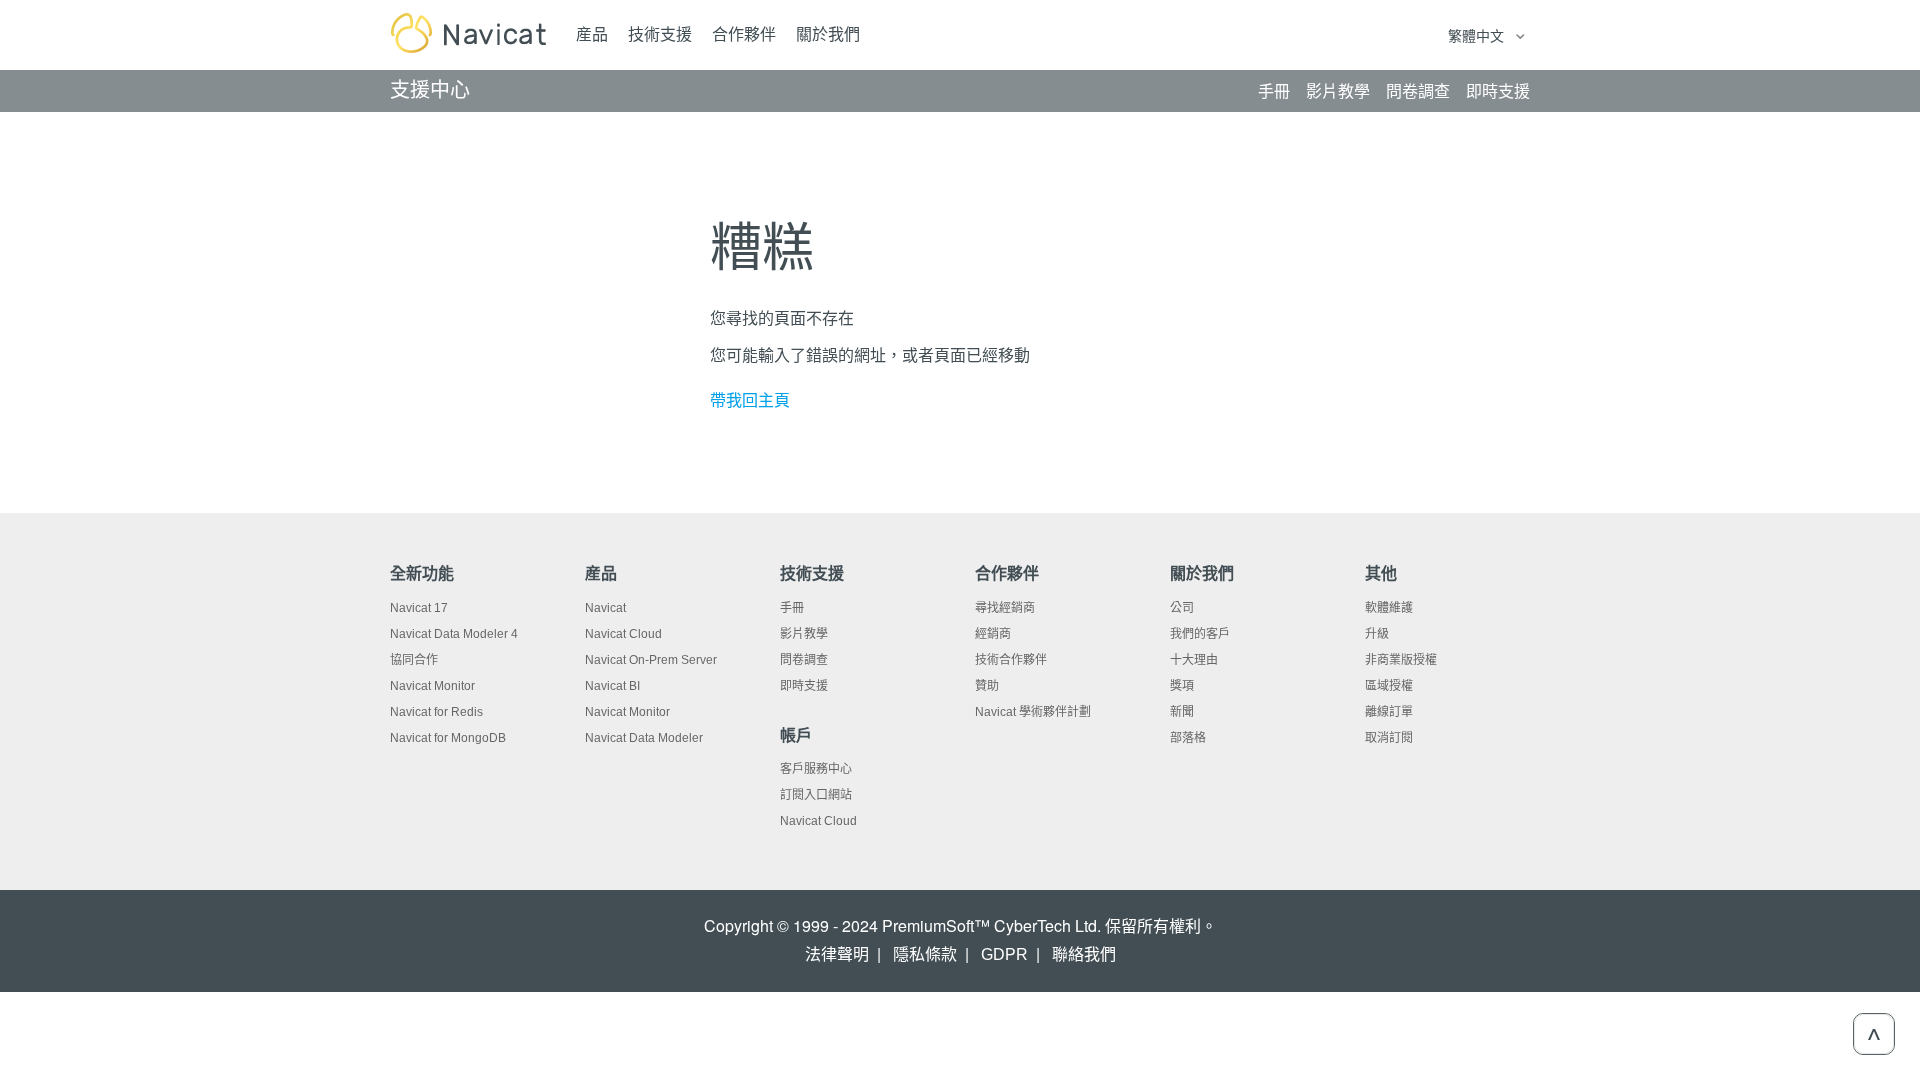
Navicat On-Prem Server (651, 660)
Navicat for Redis (436, 712)
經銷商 (993, 634)
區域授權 (1389, 686)
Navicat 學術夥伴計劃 (1033, 712)
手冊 (792, 608)
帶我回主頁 (750, 400)
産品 (592, 34)
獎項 (1182, 686)
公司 (1182, 608)
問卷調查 (804, 660)
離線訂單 (1389, 712)
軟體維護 (1389, 608)
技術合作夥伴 (1011, 660)
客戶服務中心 (816, 769)
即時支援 (804, 686)
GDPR (1004, 954)
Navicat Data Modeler (644, 738)
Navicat (605, 608)
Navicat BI (612, 686)
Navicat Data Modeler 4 (454, 634)
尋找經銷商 (1005, 608)
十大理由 (1194, 660)
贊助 (987, 686)
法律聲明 (837, 954)
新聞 (1182, 712)
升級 (1377, 634)
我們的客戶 (1200, 634)
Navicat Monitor (432, 686)
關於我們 (828, 34)
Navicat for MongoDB (448, 738)
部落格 (1188, 738)
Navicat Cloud (623, 634)
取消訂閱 (1389, 738)
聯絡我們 (1084, 954)
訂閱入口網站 (816, 795)
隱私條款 (925, 954)
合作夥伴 (744, 34)
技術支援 (660, 34)
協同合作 (414, 660)
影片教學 (804, 634)
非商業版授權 (1401, 660)
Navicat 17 (419, 608)
